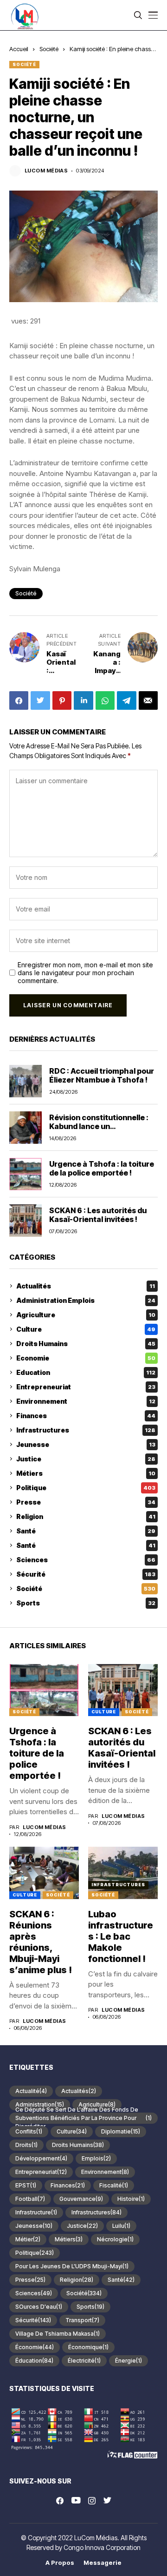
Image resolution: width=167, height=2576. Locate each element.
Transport (82, 2320)
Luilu (121, 2226)
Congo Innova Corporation (102, 2547)
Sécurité (86, 1574)
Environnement (86, 1401)
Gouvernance (81, 2199)
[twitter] (107, 2501)
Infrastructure (36, 2212)
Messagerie (103, 2563)
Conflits (29, 2131)
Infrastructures (86, 1430)
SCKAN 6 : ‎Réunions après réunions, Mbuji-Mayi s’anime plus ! (41, 1942)
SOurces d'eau (39, 2307)
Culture (86, 1329)
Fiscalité (114, 2185)
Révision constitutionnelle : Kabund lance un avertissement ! (99, 1126)
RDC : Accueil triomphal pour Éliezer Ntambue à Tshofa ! (102, 1075)
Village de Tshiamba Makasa (58, 2334)
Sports (86, 1603)
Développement (41, 2158)
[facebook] (60, 2501)
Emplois (96, 2158)
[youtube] (76, 2501)
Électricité (84, 2361)
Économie (35, 2347)
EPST (26, 2185)
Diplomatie (121, 2131)
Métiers (86, 1473)
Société (49, 49)
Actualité (31, 2091)
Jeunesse (86, 1444)
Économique (88, 2347)
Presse (86, 1502)
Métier (28, 2239)
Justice (86, 1459)
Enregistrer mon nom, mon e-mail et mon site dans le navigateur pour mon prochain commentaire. (85, 973)
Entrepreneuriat (86, 1387)
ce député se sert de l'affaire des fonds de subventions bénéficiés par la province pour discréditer (83, 2118)
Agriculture (86, 1315)
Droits (26, 2145)
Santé (86, 1531)
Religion (86, 1516)
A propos (60, 2563)
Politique (86, 1488)
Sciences (86, 1560)
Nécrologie (115, 2239)
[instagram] (92, 2501)
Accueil (19, 49)
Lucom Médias (46, 171)
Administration (40, 2104)
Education (86, 1372)
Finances (86, 1416)
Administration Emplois (86, 1300)
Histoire (131, 2199)
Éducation (34, 2361)
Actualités (86, 1286)
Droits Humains (86, 1344)
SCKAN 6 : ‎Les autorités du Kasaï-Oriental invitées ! (98, 1215)
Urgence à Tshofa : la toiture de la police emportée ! (102, 1168)
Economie (86, 1358)
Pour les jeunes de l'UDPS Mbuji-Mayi (72, 2266)
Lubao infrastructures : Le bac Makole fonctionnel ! (121, 1936)
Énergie (128, 2361)
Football (30, 2199)
